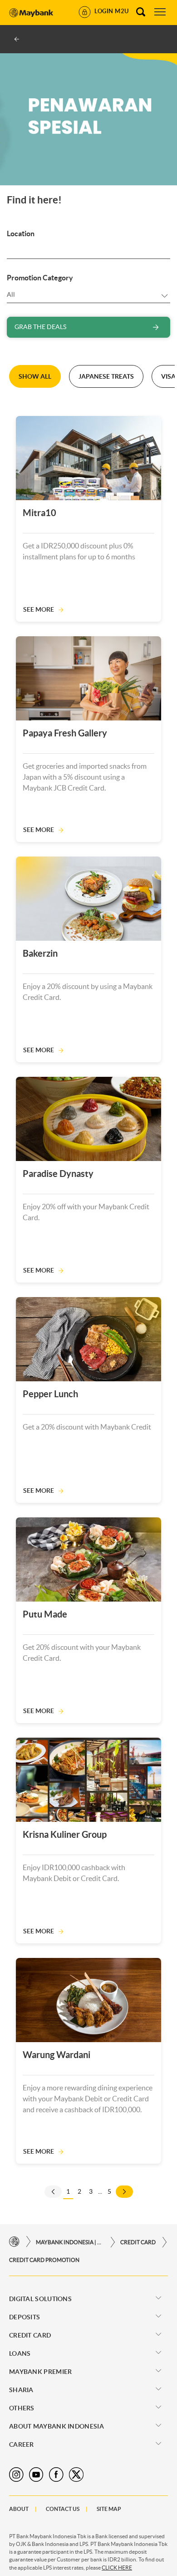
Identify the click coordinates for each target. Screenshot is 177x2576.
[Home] (14, 2242)
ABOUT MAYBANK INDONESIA (57, 2426)
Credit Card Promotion (44, 2260)
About (19, 2509)
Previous (53, 2192)
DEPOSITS (25, 2317)
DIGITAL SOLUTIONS (40, 2299)
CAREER (22, 2444)
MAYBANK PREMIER (41, 2372)
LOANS (20, 2353)
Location (21, 233)
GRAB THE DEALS (40, 327)
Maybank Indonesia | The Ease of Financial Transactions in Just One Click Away (70, 2242)
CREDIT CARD (138, 2242)
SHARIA (21, 2390)
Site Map (109, 2509)
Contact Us (63, 2509)
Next (124, 2192)
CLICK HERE (117, 2568)
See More (39, 609)
